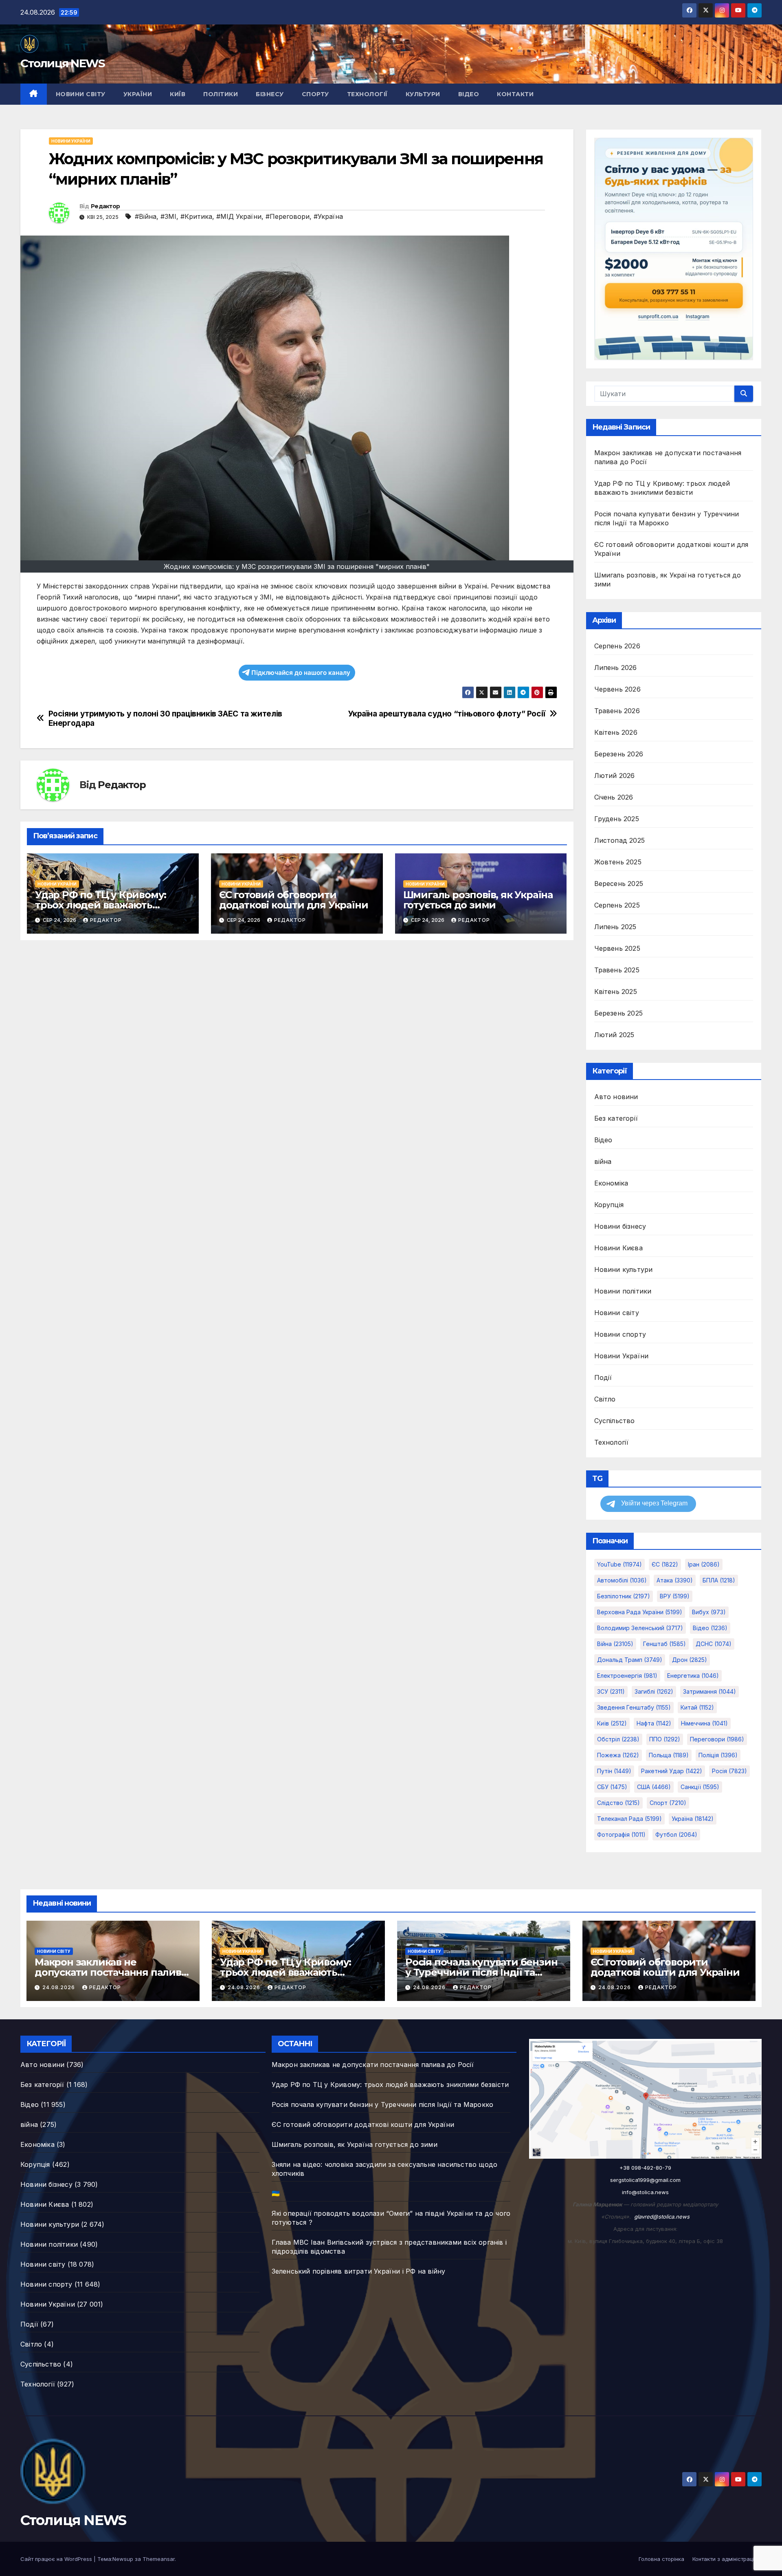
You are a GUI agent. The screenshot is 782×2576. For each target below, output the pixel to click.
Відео (469, 94)
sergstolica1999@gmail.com (645, 2180)
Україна (693, 1819)
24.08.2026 (59, 1987)
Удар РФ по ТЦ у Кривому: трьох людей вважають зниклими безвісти (101, 905)
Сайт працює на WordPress (57, 2559)
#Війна (146, 216)
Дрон (690, 1660)
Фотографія (621, 1834)
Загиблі (654, 1691)
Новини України (71, 141)
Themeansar (159, 2559)
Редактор (105, 206)
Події (603, 1377)
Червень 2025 (617, 948)
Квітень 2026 (616, 732)
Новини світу (81, 94)
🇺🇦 (276, 2193)
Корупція (609, 1205)
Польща (669, 1755)
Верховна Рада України (640, 1612)
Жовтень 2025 (618, 862)
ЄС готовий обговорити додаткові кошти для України (294, 900)
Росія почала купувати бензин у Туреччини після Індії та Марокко (481, 1972)
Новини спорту (620, 1334)
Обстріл (618, 1739)
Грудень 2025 (617, 819)
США (654, 1787)
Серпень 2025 (617, 905)
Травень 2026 (617, 711)
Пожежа (618, 1755)
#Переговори (288, 216)
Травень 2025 (617, 970)
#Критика (196, 216)
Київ (178, 94)
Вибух (709, 1612)
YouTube (619, 1564)
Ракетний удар (672, 1771)
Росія (729, 1771)
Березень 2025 (619, 1013)
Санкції (700, 1787)
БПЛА (719, 1580)
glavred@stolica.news (662, 2217)
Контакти (515, 94)
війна (603, 1161)
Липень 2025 (615, 927)
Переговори (717, 1739)
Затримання (710, 1691)
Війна (615, 1644)
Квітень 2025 (616, 992)
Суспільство (615, 1421)
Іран (704, 1564)
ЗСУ (611, 1691)
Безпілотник (624, 1596)
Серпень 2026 (617, 646)
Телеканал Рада (629, 1819)
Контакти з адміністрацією (727, 2559)
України (138, 94)
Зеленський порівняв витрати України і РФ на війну (359, 2271)
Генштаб (664, 1644)
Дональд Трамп (630, 1660)
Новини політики (623, 1291)
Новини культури (624, 1269)
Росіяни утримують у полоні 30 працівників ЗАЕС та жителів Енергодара (165, 718)
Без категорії (616, 1118)
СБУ (612, 1787)
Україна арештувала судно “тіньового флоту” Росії (447, 714)
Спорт (668, 1803)
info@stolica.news (645, 2192)
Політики (221, 94)
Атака (675, 1580)
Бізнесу (270, 94)
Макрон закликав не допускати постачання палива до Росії (111, 1972)
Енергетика (693, 1676)
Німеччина (704, 1723)
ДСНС (714, 1644)
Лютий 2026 (615, 776)
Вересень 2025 (619, 884)
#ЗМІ (168, 216)
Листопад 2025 (620, 840)
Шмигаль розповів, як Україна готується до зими (478, 900)
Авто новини (616, 1097)
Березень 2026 (619, 754)
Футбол (676, 1834)
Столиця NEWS (63, 63)
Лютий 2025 (614, 1035)
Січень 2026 (614, 797)
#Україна (328, 216)
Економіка (611, 1183)
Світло (605, 1399)
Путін (614, 1771)
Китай (697, 1707)
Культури (423, 94)
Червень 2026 (617, 689)
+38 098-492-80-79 (645, 2168)
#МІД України (239, 216)
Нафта (654, 1723)
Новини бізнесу (620, 1226)
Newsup (123, 2559)
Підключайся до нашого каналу (301, 673)
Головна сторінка (661, 2559)
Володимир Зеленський (640, 1628)
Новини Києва (618, 1248)
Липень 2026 (616, 668)
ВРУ (675, 1596)
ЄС (665, 1564)
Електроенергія (627, 1676)
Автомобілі (622, 1580)
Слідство (618, 1803)
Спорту (315, 94)
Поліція (718, 1755)
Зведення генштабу (634, 1707)
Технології (367, 94)
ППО (665, 1739)
